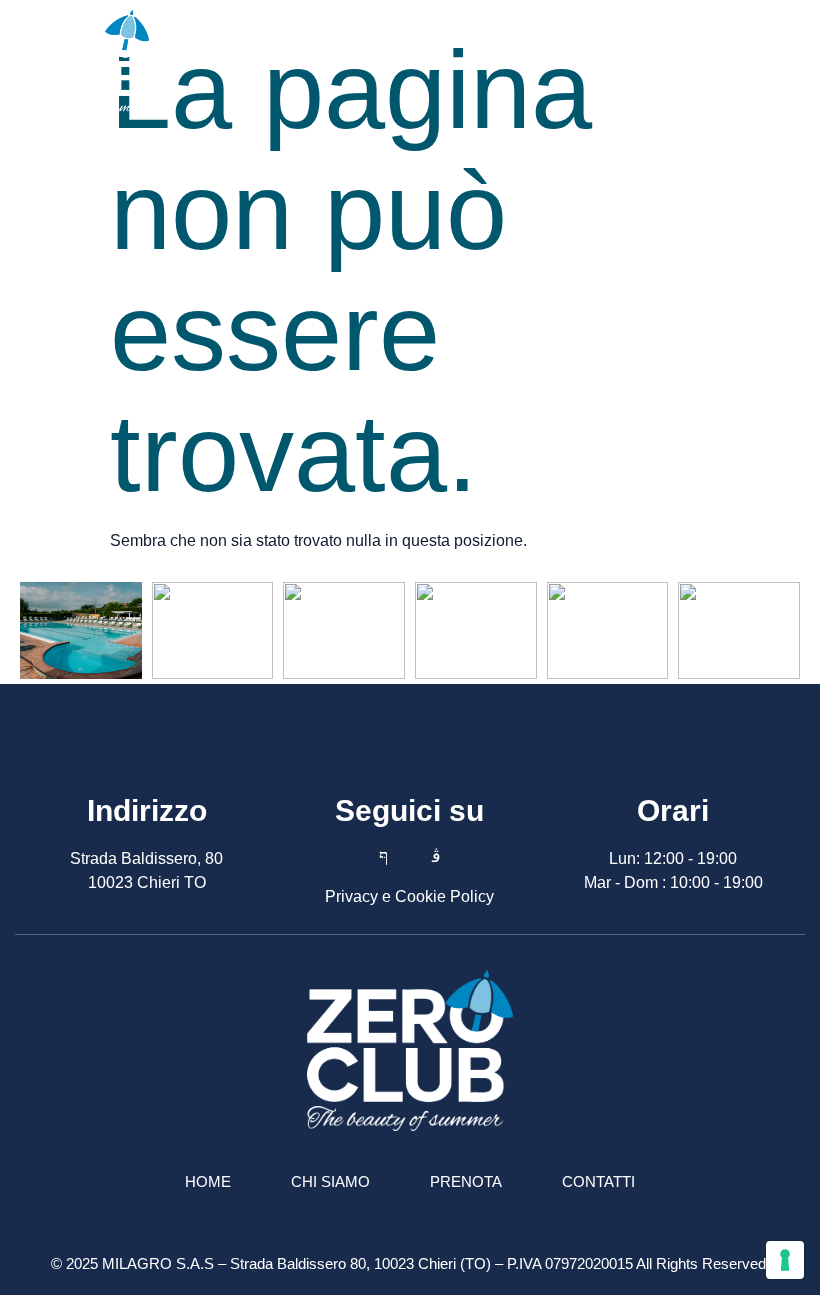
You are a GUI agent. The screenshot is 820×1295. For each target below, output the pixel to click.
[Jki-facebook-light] (383, 856)
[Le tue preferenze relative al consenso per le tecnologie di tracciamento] (785, 1260)
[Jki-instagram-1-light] (436, 856)
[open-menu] (794, 63)
